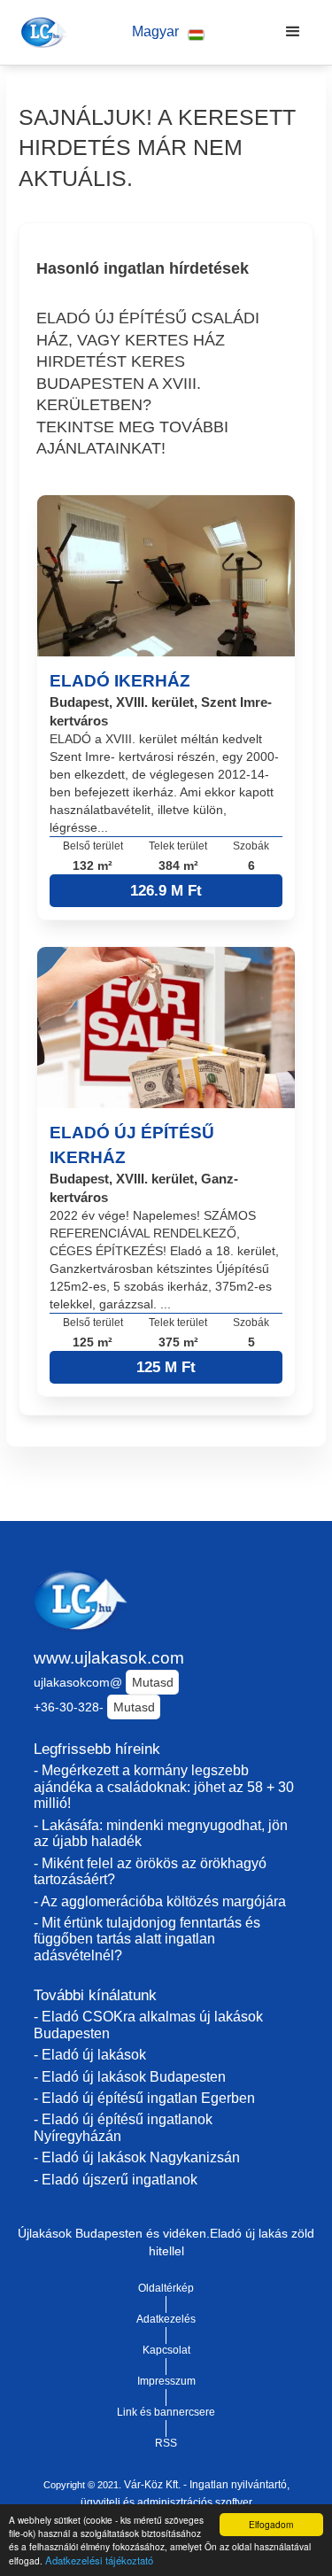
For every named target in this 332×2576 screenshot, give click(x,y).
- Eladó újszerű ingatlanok (116, 2180)
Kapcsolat (166, 2350)
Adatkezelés (166, 2319)
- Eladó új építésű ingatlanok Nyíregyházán (123, 2128)
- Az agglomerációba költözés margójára (160, 1901)
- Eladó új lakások (90, 2055)
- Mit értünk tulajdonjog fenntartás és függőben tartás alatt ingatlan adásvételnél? (147, 1939)
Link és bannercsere (166, 2412)
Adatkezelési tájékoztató (99, 2560)
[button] (168, 32)
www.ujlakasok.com (109, 1658)
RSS (166, 2443)
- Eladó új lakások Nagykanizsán (137, 2157)
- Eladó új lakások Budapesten (130, 2077)
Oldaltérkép (166, 2288)
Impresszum (166, 2381)
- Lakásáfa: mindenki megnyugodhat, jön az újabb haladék (161, 1834)
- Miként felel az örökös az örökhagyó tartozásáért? (150, 1872)
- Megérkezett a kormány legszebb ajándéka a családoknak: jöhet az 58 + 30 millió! (164, 1787)
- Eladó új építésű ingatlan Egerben (144, 2098)
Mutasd (153, 1682)
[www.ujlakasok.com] (41, 32)
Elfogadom (271, 2524)
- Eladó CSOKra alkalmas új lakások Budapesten (148, 2025)
